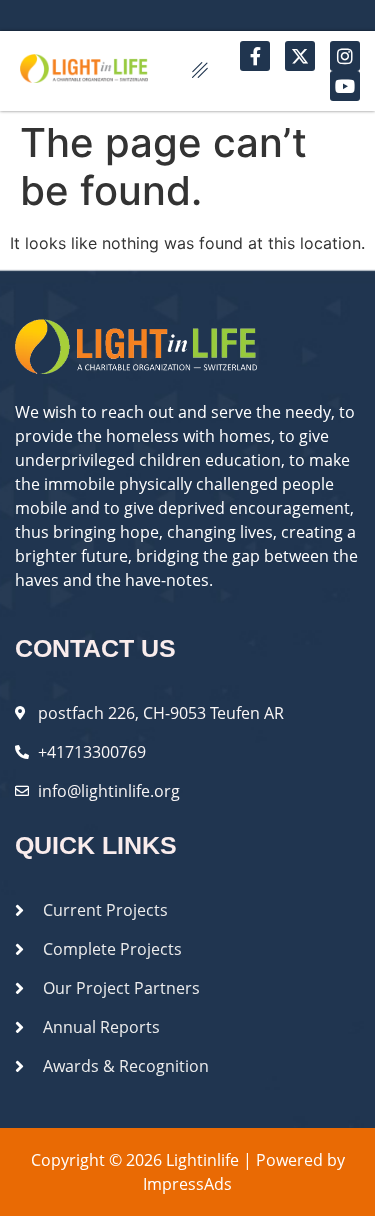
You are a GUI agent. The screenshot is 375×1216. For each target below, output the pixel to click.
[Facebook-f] (255, 56)
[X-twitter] (300, 56)
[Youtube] (345, 86)
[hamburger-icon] (199, 71)
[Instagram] (345, 56)
